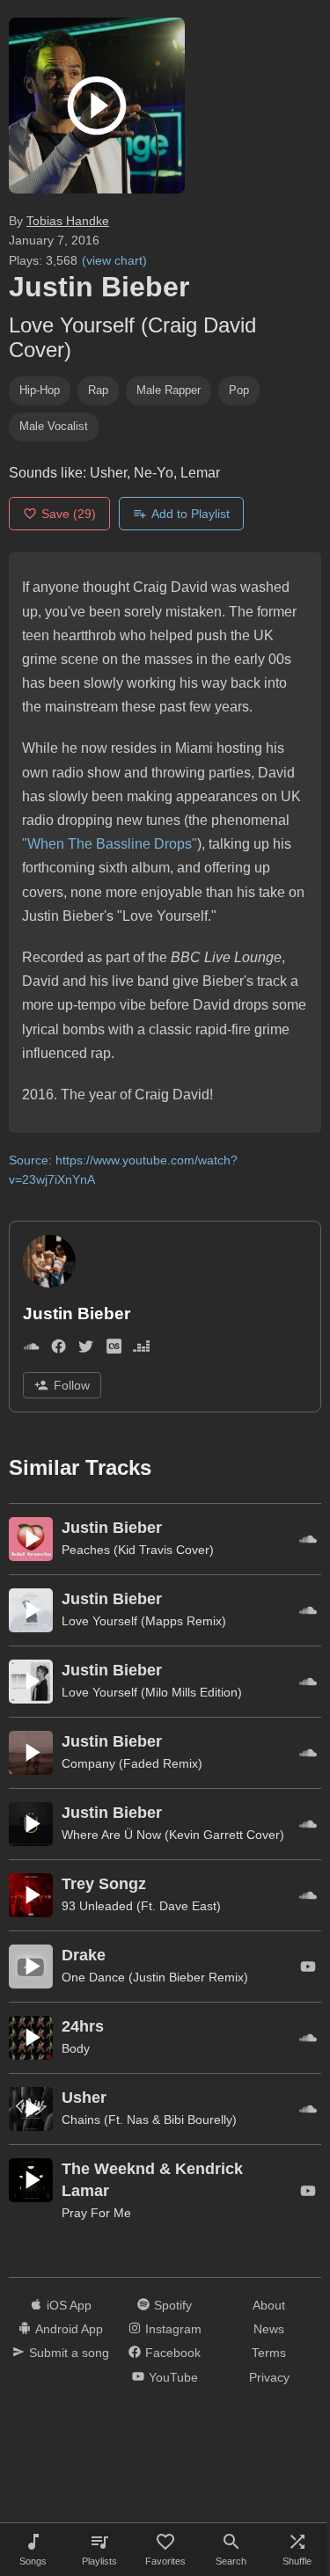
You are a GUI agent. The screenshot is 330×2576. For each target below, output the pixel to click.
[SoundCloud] (31, 1350)
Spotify (173, 2305)
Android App (69, 2329)
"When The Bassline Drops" (110, 844)
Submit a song (69, 2353)
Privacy (269, 2377)
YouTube (173, 2377)
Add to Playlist (191, 514)
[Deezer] (141, 1350)
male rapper (169, 390)
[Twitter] (86, 1350)
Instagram (173, 2329)
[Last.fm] (114, 1350)
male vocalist (54, 426)
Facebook (173, 2353)
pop (239, 390)
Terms (269, 2353)
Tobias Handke (68, 221)
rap (98, 390)
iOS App (69, 2305)
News (269, 2329)
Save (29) (69, 514)
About (269, 2305)
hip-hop (40, 390)
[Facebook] (59, 1350)
